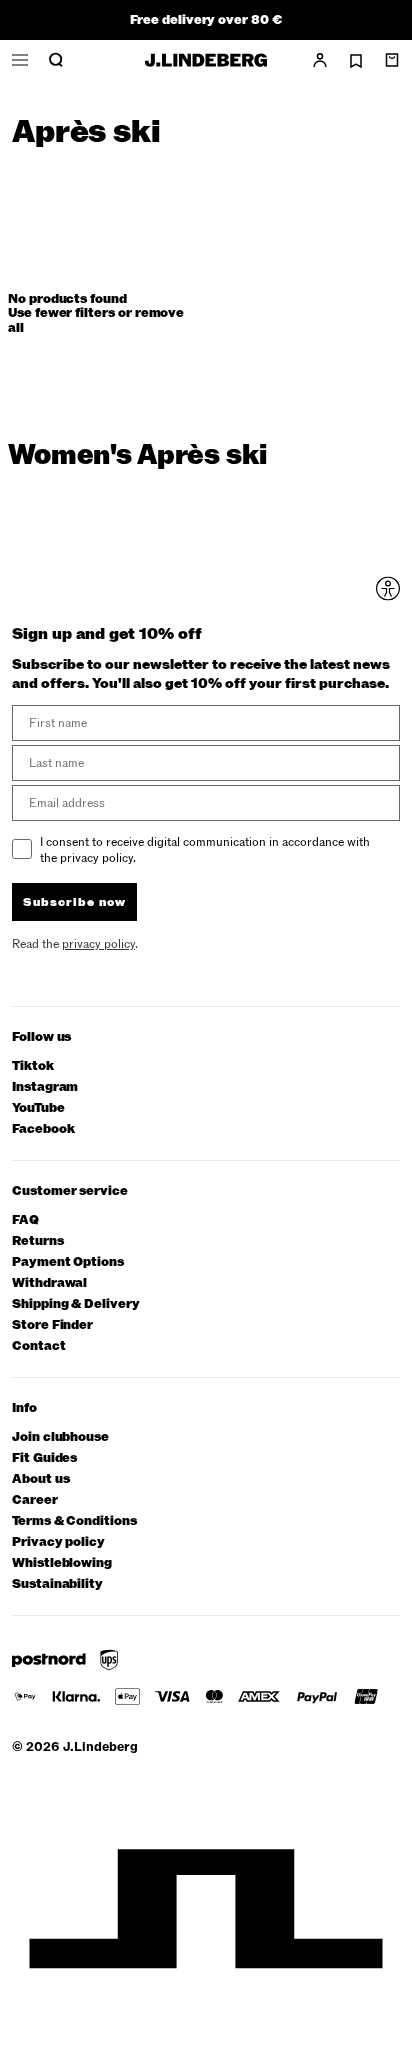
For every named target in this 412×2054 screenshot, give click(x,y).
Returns (38, 1241)
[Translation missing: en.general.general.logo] (206, 60)
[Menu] (20, 60)
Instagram (45, 1087)
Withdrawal (49, 1283)
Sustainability (57, 1584)
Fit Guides (44, 1458)
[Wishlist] (356, 61)
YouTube (38, 1108)
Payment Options (68, 1262)
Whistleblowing (62, 1563)
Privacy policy (58, 1542)
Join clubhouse (60, 1437)
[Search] (56, 60)
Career (35, 1500)
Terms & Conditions (74, 1521)
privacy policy (98, 944)
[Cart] (392, 60)
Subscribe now (74, 902)
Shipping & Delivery (76, 1304)
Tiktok (33, 1066)
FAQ (25, 1220)
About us (40, 1479)
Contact (39, 1346)
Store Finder (52, 1325)
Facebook (43, 1129)
